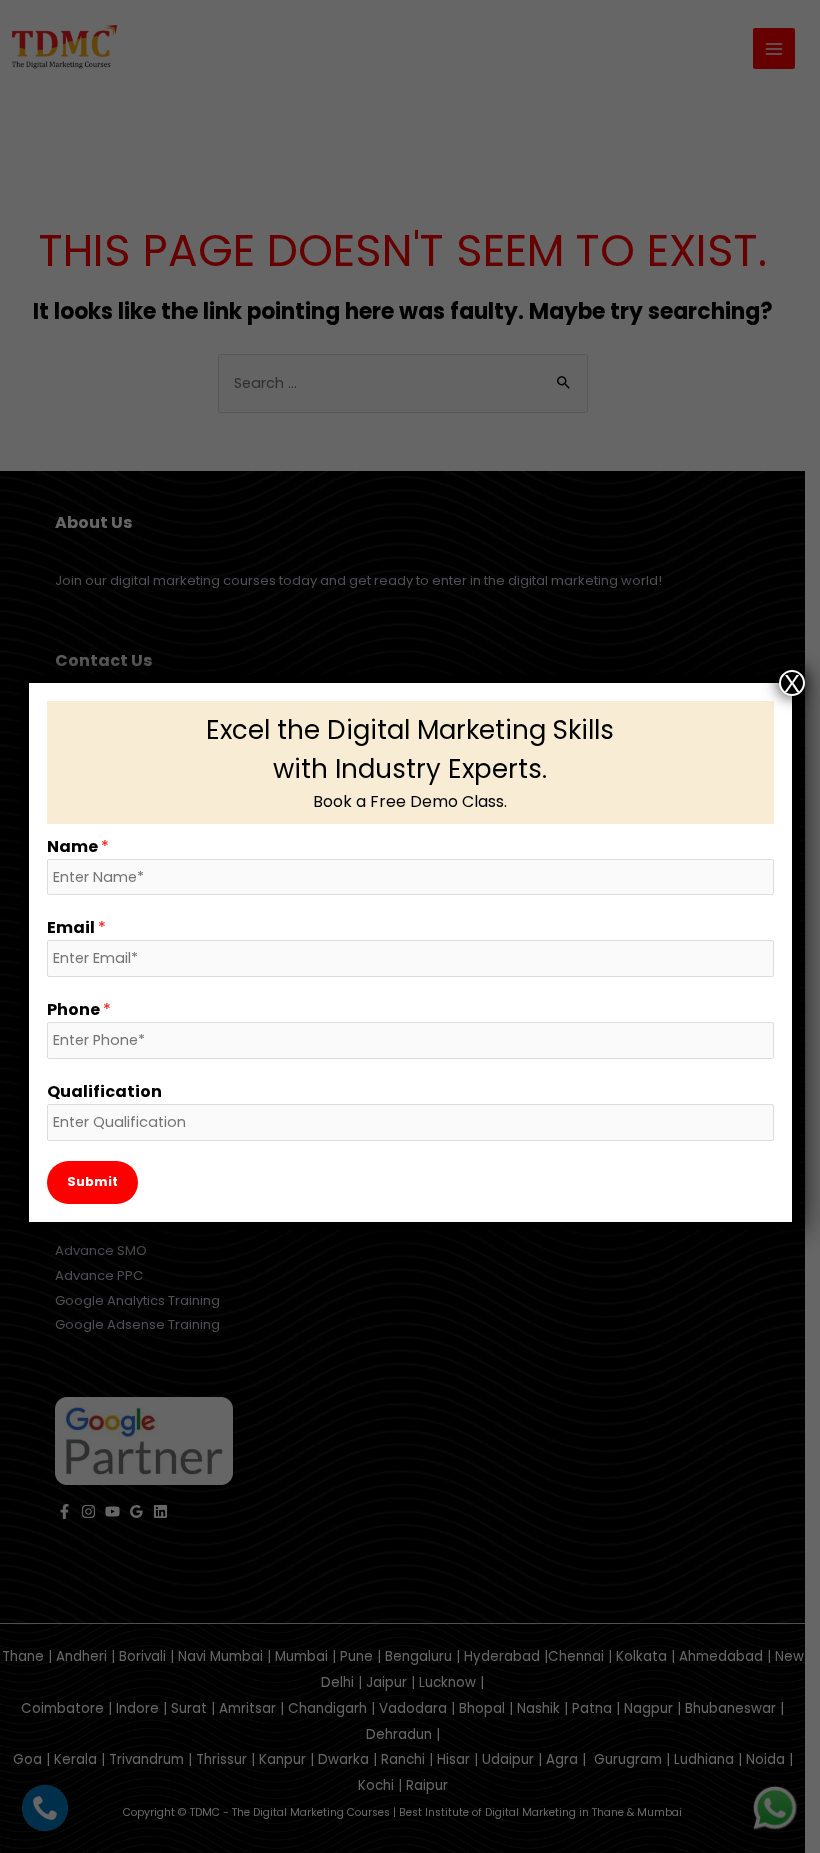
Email (76, 927)
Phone (79, 1009)
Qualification (104, 1091)
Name (78, 846)
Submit (92, 1181)
